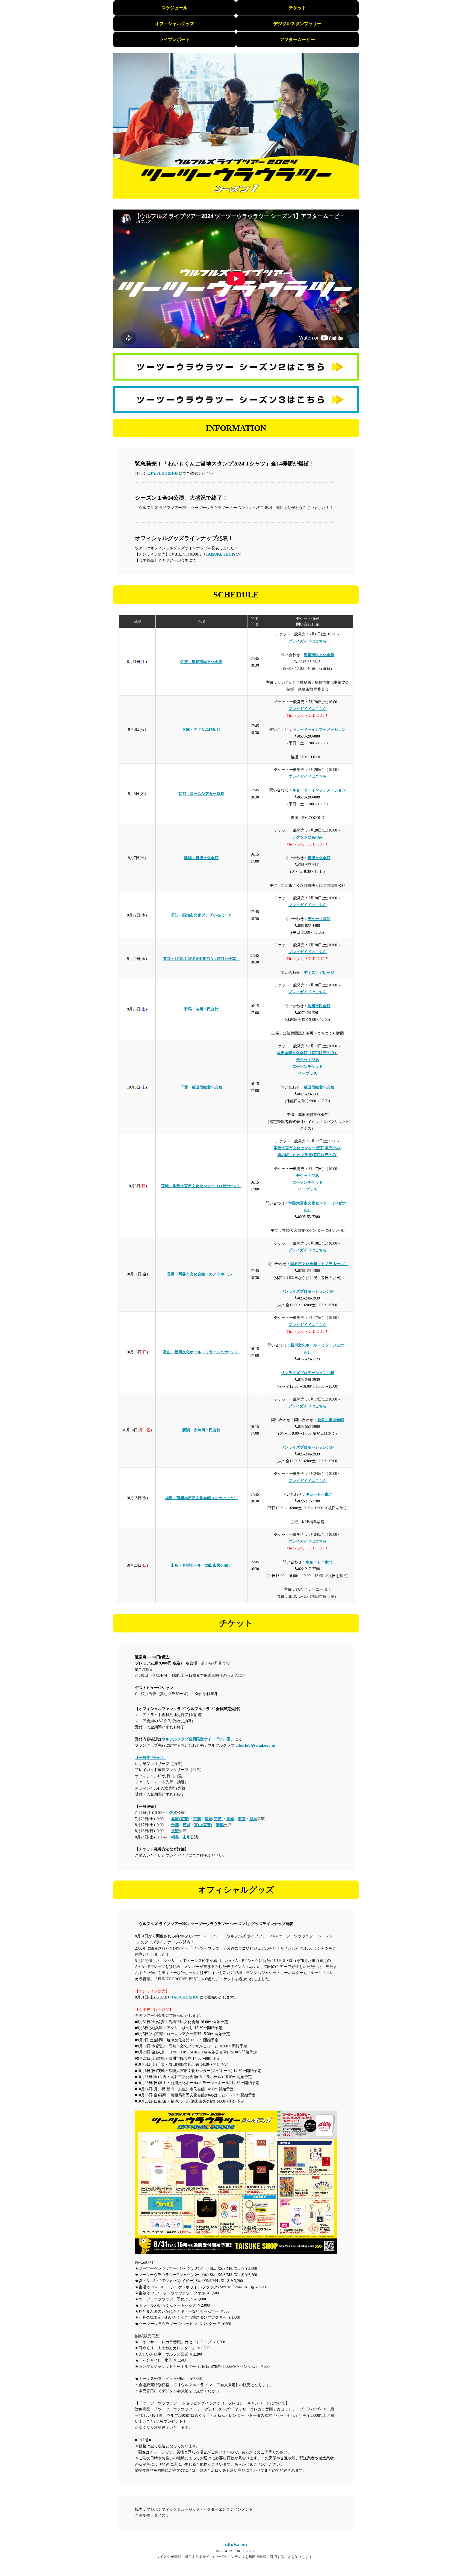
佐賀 (173, 1813)
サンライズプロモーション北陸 (308, 1291)
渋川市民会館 (319, 1006)
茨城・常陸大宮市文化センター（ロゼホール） (201, 1186)
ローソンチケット (308, 1067)
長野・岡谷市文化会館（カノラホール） (201, 1274)
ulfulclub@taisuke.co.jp (255, 1745)
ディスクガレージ (319, 973)
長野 (175, 1831)
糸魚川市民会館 (331, 1420)
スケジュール (175, 8)
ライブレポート (175, 39)
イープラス (308, 1073)
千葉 (175, 1825)
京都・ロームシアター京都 (201, 794)
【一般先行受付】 (150, 1758)
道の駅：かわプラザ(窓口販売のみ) (308, 1155)
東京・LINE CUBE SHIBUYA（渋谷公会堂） (201, 959)
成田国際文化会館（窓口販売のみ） (308, 1053)
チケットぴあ (308, 1060)
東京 (242, 1819)
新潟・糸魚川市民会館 (201, 1430)
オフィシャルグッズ (175, 24)
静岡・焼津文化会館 (201, 858)
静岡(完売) (214, 1819)
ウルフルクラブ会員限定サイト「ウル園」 (198, 1739)
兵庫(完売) (180, 1819)
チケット (297, 8)
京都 (197, 1819)
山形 (187, 1837)
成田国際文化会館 (319, 1087)
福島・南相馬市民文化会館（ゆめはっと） (201, 1498)
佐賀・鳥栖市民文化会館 (201, 662)
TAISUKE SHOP (164, 474)
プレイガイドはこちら (308, 641)
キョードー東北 (319, 1494)
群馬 (253, 1819)
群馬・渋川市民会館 (201, 1009)
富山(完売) (203, 1825)
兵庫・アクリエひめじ (201, 730)
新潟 (220, 1825)
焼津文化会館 (319, 858)
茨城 (187, 1825)
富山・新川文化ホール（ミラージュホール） (201, 1352)
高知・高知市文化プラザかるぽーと (201, 915)
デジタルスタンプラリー (297, 24)
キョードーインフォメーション (319, 730)
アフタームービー (297, 39)
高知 (230, 1819)
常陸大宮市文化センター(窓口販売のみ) (308, 1148)
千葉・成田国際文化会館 (201, 1087)
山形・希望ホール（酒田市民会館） (201, 1565)
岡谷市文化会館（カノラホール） (319, 1264)
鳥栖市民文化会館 (319, 655)
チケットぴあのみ (308, 837)
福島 (175, 1837)
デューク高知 (319, 919)
